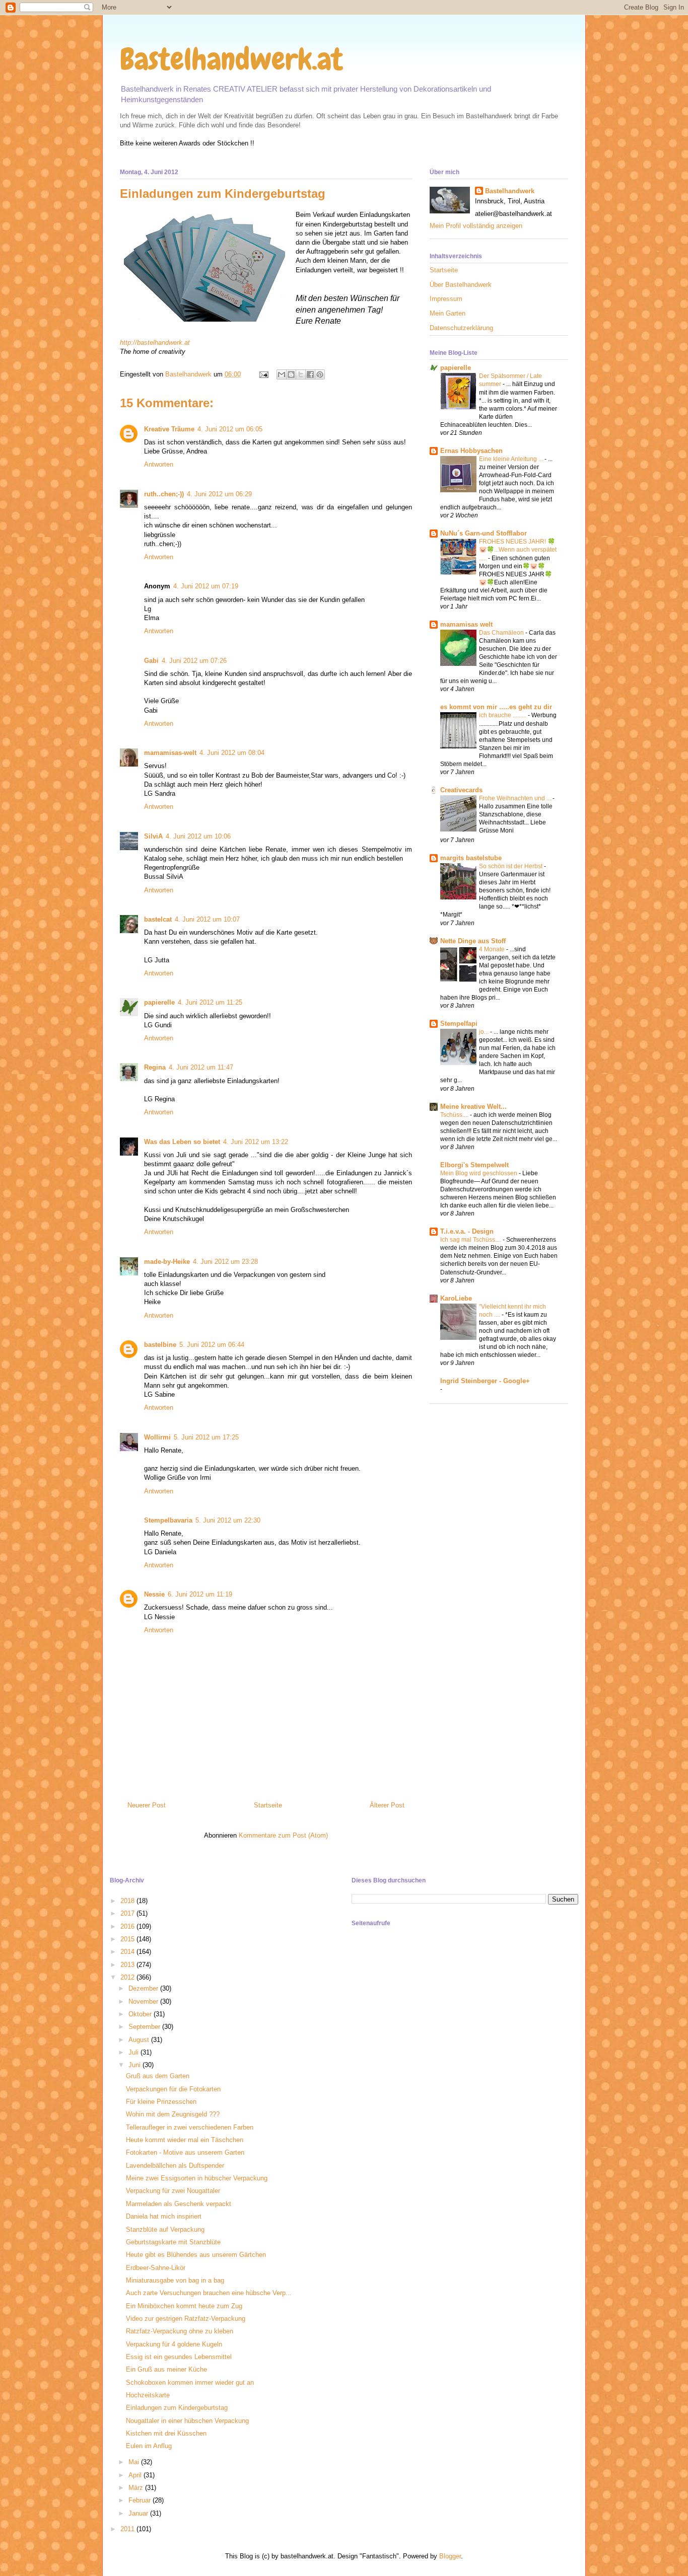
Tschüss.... (455, 1115)
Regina (155, 1067)
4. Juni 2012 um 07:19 (206, 586)
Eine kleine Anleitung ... (512, 459)
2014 (128, 1952)
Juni (135, 2065)
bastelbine (160, 1345)
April (136, 2475)
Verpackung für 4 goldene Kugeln (174, 2344)
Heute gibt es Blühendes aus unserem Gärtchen (196, 2255)
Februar (141, 2500)
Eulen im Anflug (149, 2446)
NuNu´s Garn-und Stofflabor (484, 533)
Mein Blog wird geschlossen (479, 1173)
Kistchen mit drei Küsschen (166, 2433)
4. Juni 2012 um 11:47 (201, 1067)
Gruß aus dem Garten (158, 2076)
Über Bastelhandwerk (461, 285)
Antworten (159, 464)
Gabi (151, 661)
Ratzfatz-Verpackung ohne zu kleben (180, 2331)
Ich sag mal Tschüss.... (471, 1240)
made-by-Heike (167, 1262)
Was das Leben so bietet (182, 1142)
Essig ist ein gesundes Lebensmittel (179, 2357)
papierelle (159, 1002)
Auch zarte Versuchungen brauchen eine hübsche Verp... (209, 2293)
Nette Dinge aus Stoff (473, 941)
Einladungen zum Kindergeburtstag (177, 2408)
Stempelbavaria (168, 1520)
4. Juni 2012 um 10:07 (207, 919)
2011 (128, 2529)
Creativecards (461, 790)
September (145, 2027)
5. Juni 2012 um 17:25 (206, 1437)
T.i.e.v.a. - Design (467, 1231)
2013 (128, 1965)
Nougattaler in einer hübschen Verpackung (187, 2421)
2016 (128, 1926)
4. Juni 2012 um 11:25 (210, 1002)
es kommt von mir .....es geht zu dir (496, 707)
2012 (128, 1977)
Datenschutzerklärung (461, 328)
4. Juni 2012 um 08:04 (232, 753)
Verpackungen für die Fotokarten (173, 2089)
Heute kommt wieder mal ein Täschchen (185, 2140)
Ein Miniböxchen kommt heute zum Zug (184, 2306)
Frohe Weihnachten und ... (516, 798)
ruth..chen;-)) (164, 494)
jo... (485, 1032)
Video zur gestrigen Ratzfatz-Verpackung (186, 2319)
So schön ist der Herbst (511, 866)
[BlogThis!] (291, 374)
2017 (128, 1913)
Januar (139, 2513)
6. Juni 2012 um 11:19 (200, 1594)
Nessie (154, 1594)
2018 (128, 1901)
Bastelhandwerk (510, 191)
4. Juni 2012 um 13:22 (256, 1142)
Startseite (268, 1805)
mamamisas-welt (170, 753)
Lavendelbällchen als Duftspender (175, 2166)
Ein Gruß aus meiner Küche (166, 2369)
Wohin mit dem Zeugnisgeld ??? (173, 2114)
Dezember (144, 1988)
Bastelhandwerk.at (231, 59)
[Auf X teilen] (301, 374)
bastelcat (158, 919)
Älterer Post (387, 1805)
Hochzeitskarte (148, 2395)
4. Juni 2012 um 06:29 (219, 494)
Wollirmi (157, 1437)
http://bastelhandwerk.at (155, 343)
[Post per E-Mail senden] (263, 374)
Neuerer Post (147, 1805)
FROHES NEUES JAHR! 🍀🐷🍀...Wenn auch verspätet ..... (518, 550)
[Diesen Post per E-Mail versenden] (282, 374)
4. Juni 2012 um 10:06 (198, 836)
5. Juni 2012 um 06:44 (212, 1345)
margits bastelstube (471, 858)
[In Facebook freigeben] (310, 374)
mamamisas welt (466, 624)
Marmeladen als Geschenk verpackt (179, 2204)
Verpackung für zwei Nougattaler (173, 2191)
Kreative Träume (169, 429)
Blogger (450, 2556)
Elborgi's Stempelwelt (474, 1165)
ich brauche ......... (503, 715)
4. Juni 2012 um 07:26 (194, 661)
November (144, 2001)
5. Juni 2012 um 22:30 (228, 1520)
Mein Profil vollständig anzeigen (476, 226)
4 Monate (493, 949)
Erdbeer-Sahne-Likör (156, 2268)
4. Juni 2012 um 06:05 (230, 429)
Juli (134, 2052)
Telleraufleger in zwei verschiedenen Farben (190, 2127)
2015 (128, 1939)
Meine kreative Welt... (473, 1107)
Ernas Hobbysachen (471, 451)
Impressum (446, 299)
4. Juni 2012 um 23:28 (225, 1262)
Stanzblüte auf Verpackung (165, 2229)
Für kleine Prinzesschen (161, 2102)
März (137, 2488)
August (140, 2040)
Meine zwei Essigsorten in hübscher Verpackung (197, 2178)
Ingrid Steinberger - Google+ (485, 1381)
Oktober (141, 2014)
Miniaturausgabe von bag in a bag (175, 2280)
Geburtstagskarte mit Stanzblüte (173, 2242)
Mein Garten (448, 313)
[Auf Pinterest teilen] (320, 374)
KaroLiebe (456, 1298)
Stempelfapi (459, 1024)
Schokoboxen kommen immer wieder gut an (190, 2382)
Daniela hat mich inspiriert (164, 2216)
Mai (135, 2462)
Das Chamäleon (502, 633)
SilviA (153, 836)
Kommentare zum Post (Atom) (283, 1835)
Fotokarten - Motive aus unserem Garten (185, 2152)
